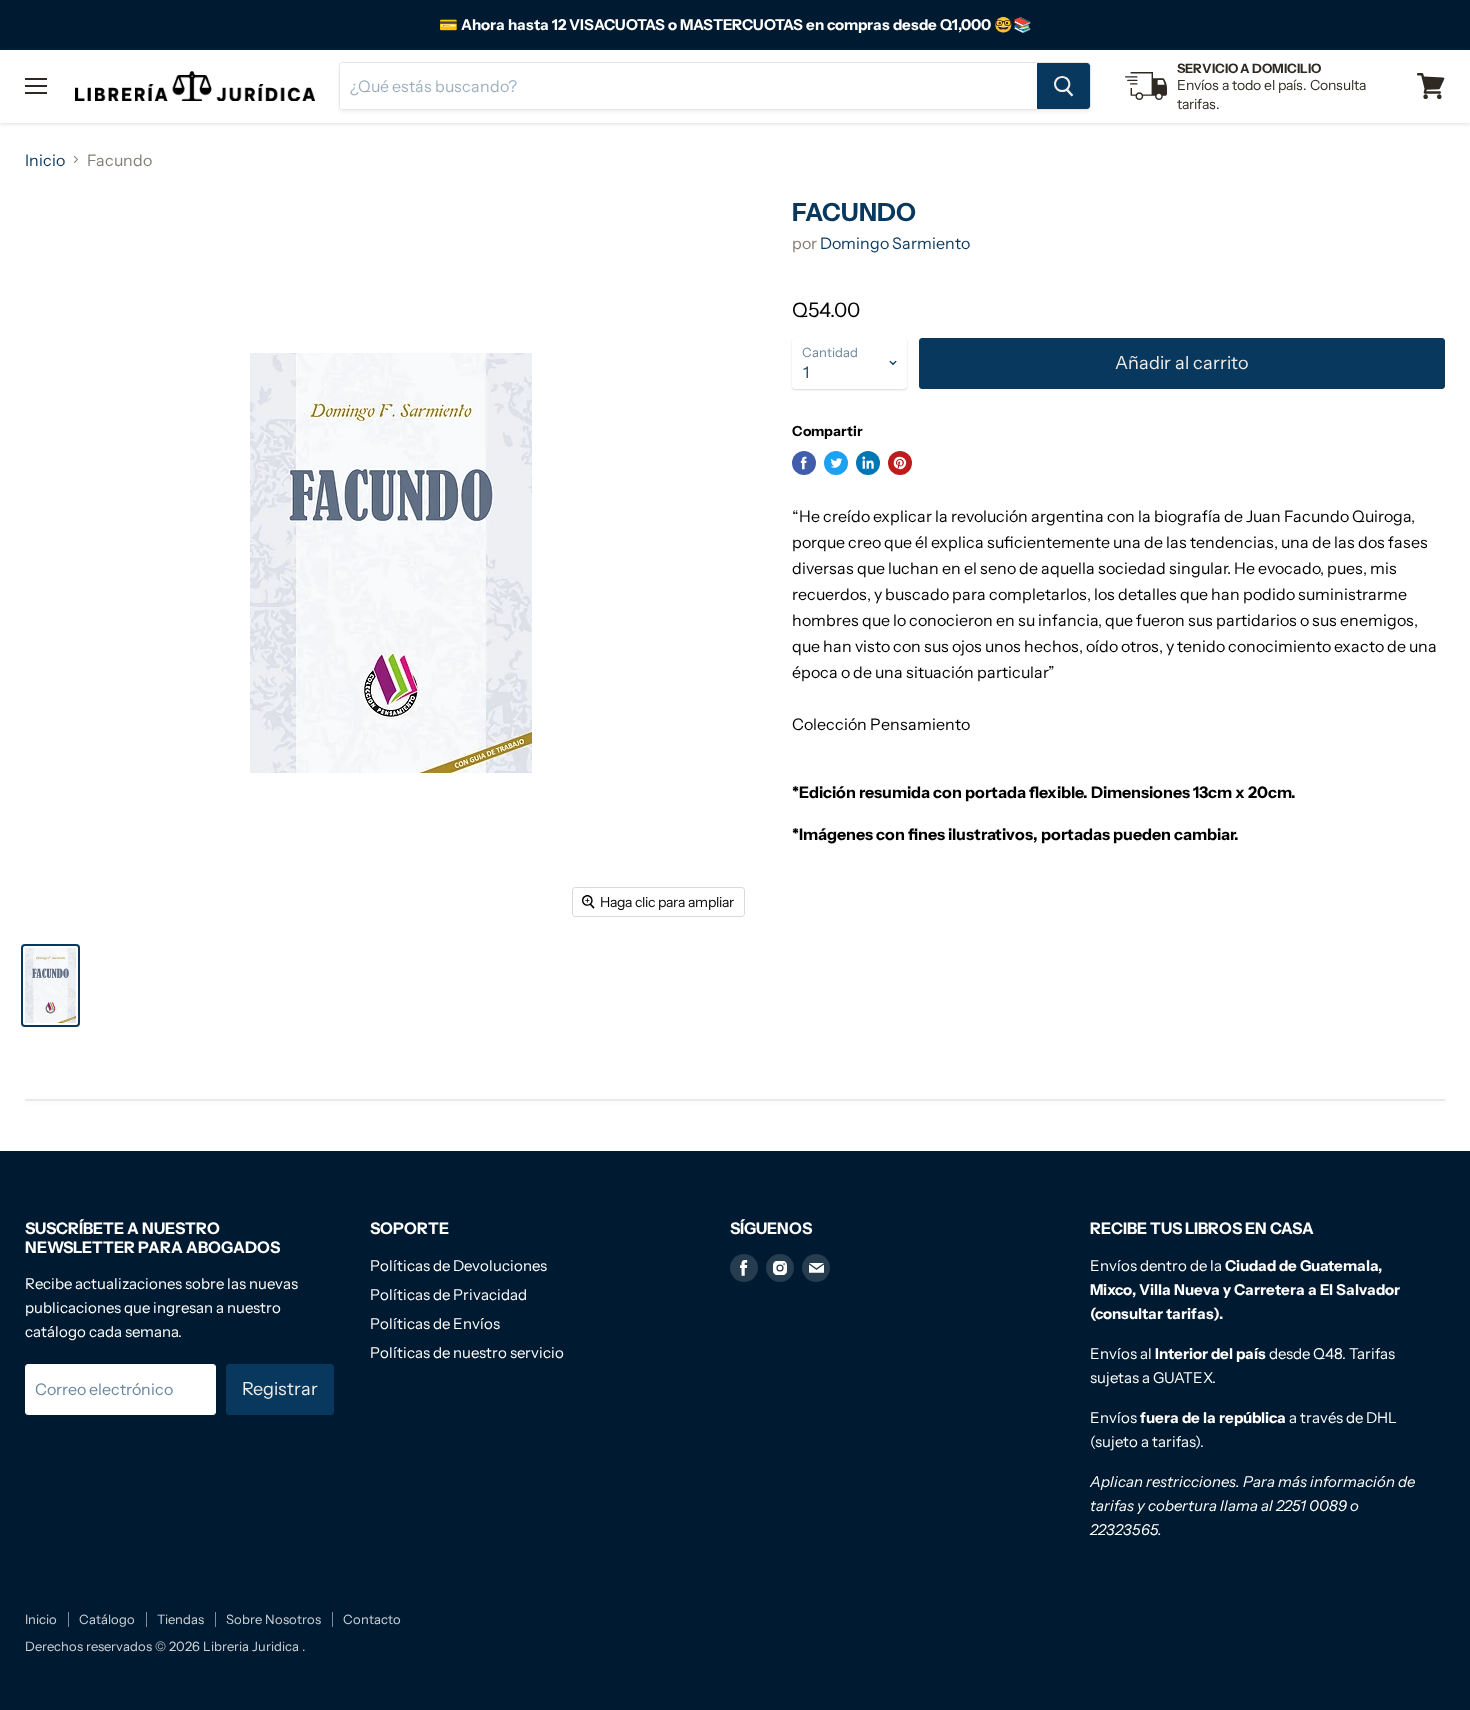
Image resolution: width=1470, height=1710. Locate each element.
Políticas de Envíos (435, 1323)
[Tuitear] (836, 463)
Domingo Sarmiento (895, 243)
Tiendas (180, 1619)
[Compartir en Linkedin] (868, 463)
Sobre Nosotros (273, 1619)
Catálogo (107, 1619)
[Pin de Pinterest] (900, 463)
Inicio (45, 160)
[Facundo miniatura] (50, 985)
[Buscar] (1063, 86)
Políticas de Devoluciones (458, 1265)
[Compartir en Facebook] (804, 463)
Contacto (372, 1619)
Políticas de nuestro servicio (467, 1352)
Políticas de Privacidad (448, 1294)
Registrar (280, 1389)
